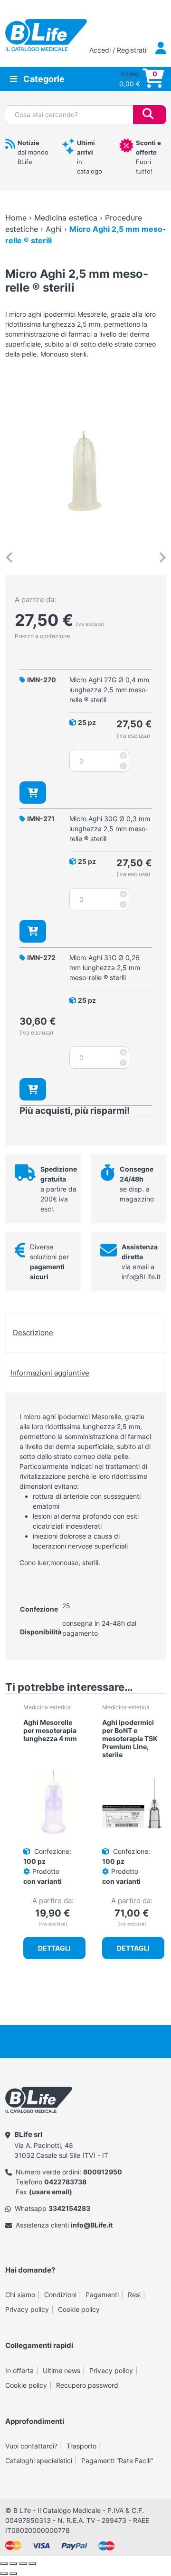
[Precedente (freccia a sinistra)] (4, 2574)
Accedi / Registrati (119, 50)
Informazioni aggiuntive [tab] (50, 1373)
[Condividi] (23, 2564)
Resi (134, 2295)
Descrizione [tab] (33, 1333)
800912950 (103, 2172)
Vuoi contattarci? (31, 2446)
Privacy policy (27, 2309)
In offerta (19, 2370)
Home (16, 218)
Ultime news (62, 2370)
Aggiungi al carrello (33, 793)
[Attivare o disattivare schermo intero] (13, 2564)
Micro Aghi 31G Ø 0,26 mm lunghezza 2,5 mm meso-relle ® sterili (105, 967)
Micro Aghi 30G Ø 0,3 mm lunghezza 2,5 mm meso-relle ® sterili (110, 829)
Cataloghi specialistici (39, 2461)
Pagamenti (102, 2295)
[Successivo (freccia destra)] (13, 2574)
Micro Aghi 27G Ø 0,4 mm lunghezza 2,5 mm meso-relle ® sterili (109, 690)
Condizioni (60, 2295)
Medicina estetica (66, 218)
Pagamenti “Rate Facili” (117, 2461)
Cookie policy (79, 2309)
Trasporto (81, 2446)
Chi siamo (20, 2295)
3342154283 (69, 2208)
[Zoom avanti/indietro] (4, 2564)
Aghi (54, 229)
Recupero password (87, 2385)
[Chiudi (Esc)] (32, 2564)
